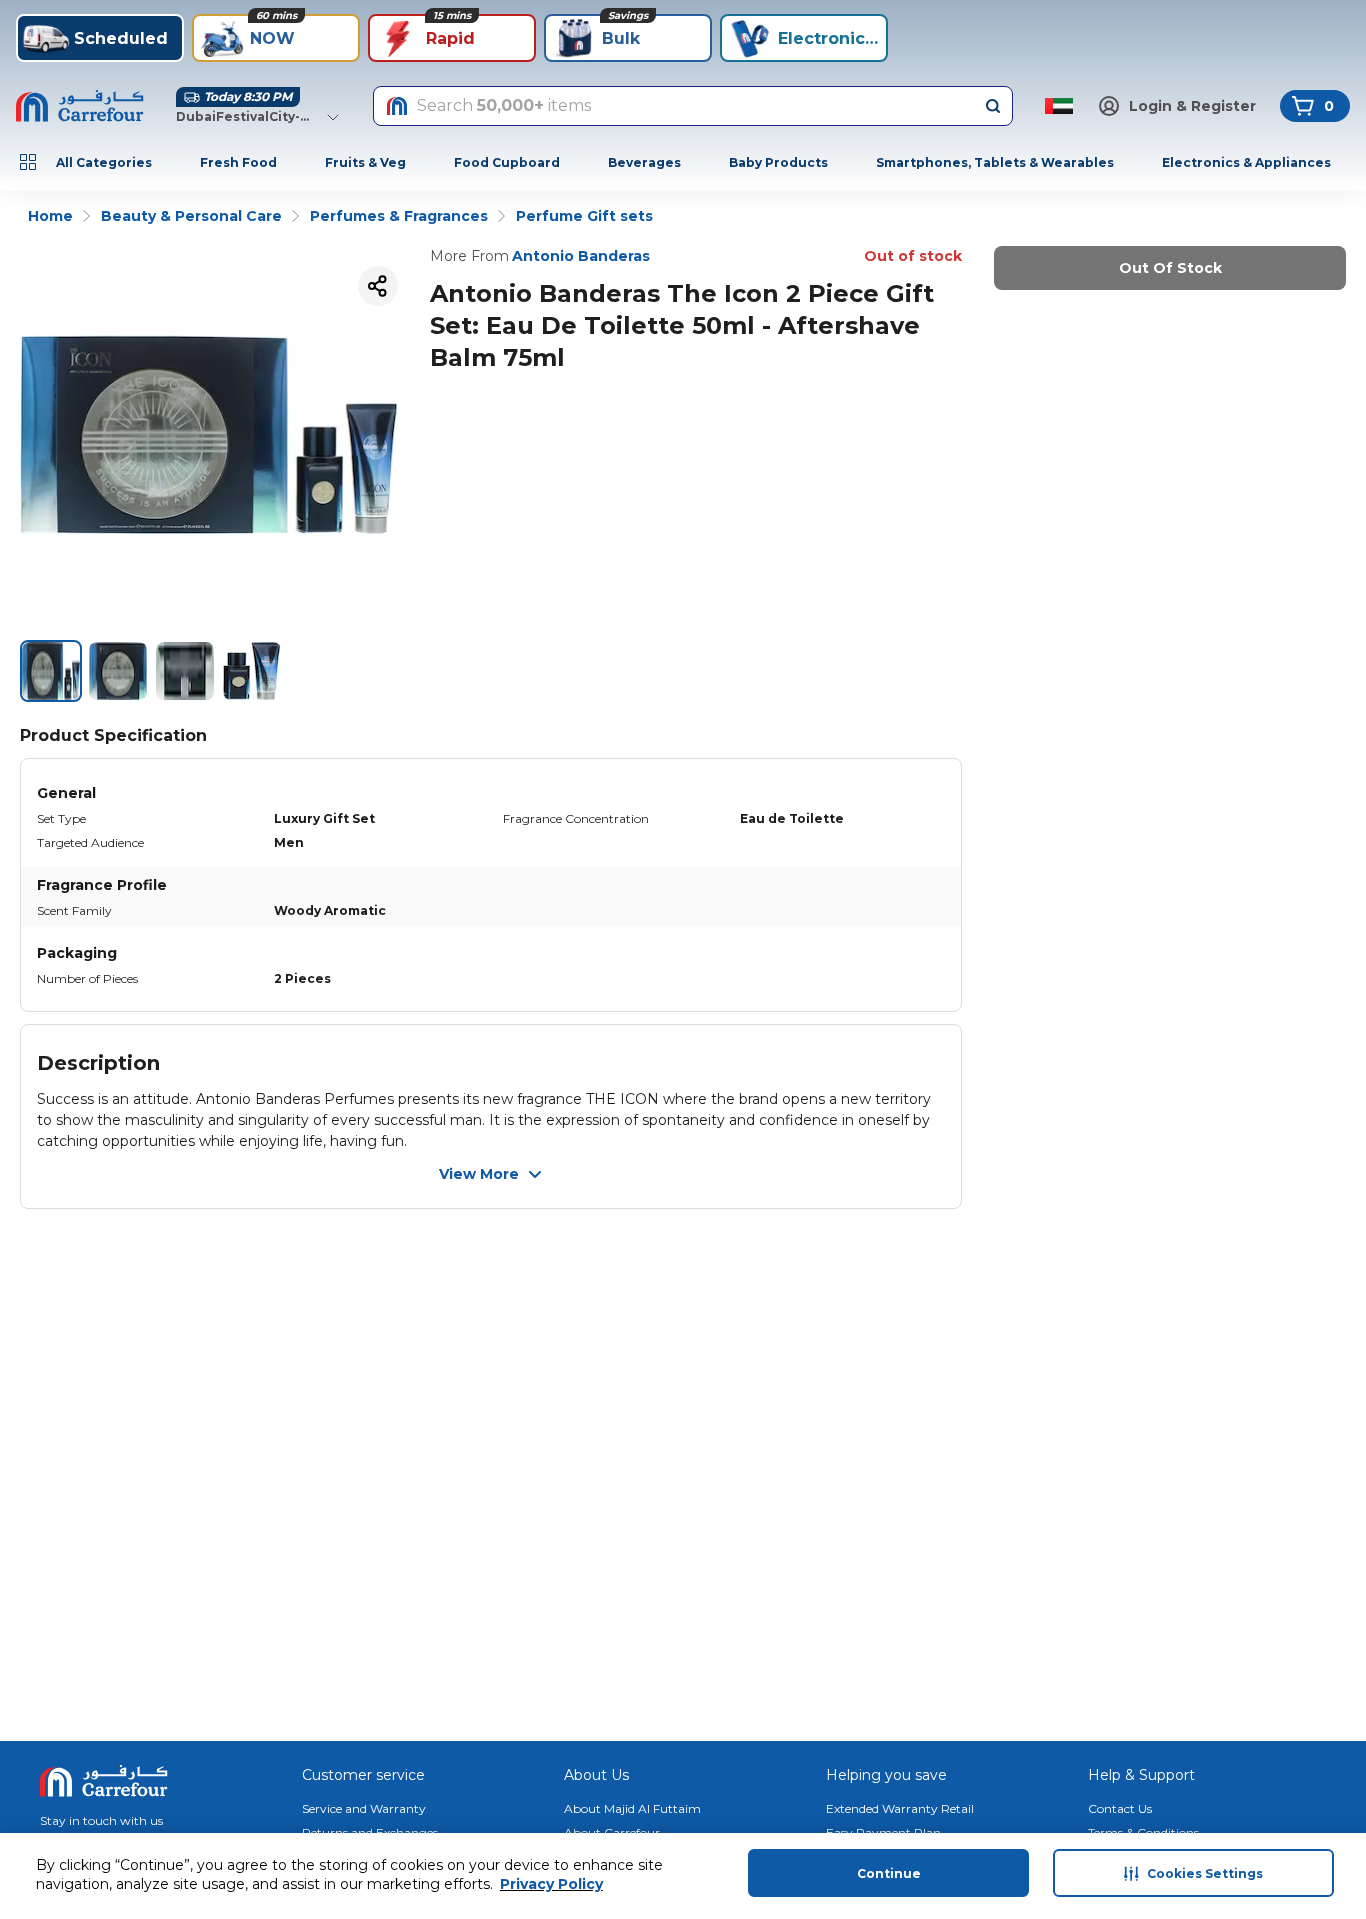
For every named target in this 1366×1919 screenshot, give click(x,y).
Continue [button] (889, 1873)
